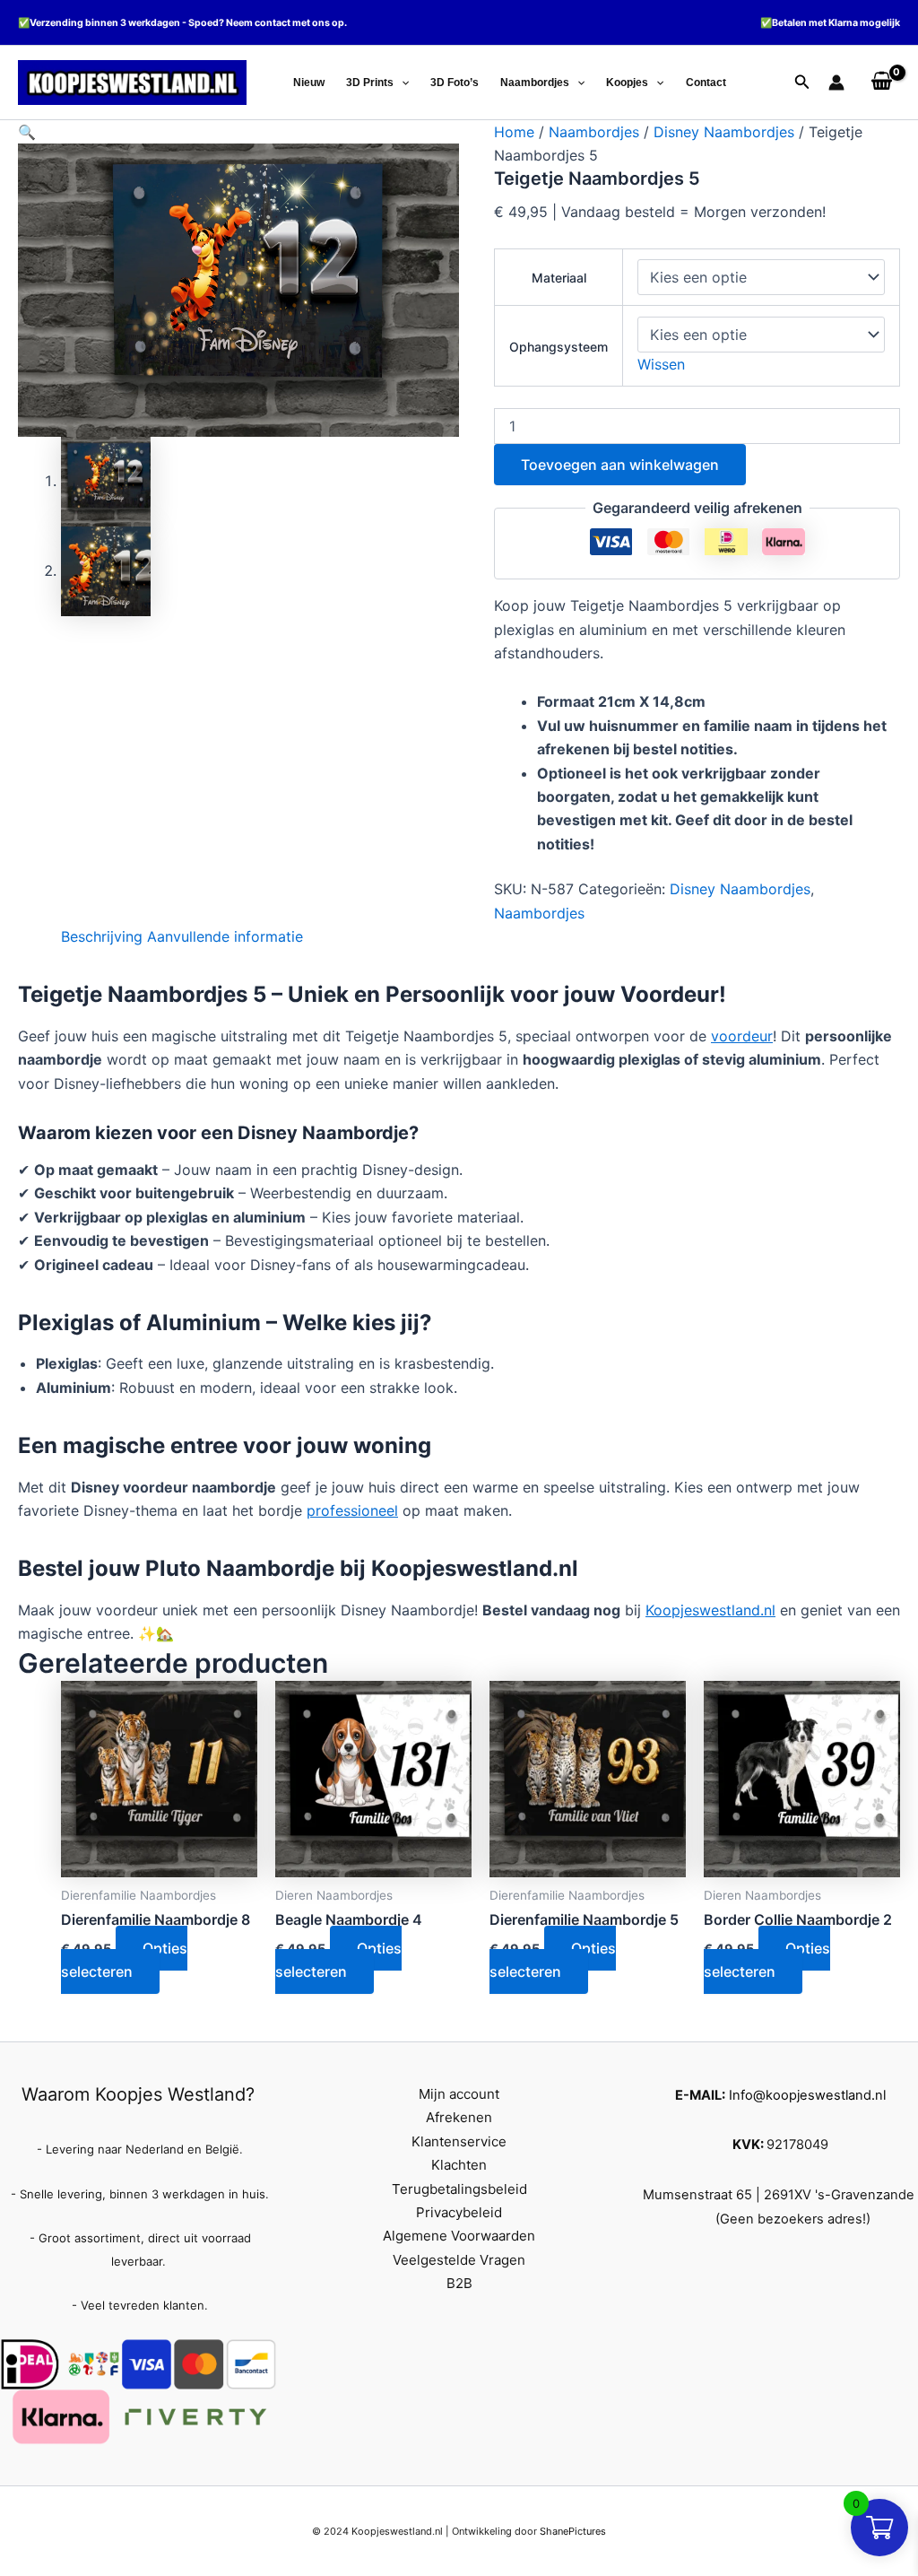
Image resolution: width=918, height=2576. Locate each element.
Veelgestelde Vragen (459, 2260)
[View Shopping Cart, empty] (881, 83)
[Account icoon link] (836, 83)
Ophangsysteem (559, 347)
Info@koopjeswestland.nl (807, 2095)
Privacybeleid (459, 2212)
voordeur (742, 1036)
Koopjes (627, 83)
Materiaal (559, 278)
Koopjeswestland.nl (710, 1610)
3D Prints (370, 83)
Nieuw (309, 83)
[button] (401, 83)
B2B (459, 2283)
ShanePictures (573, 2531)
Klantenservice (459, 2141)
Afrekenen (459, 2117)
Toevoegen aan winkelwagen (620, 465)
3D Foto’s (455, 83)
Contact (706, 83)
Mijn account (459, 2094)
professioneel (352, 1510)
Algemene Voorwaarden (459, 2236)
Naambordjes (535, 83)
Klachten (459, 2165)
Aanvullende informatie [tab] (225, 936)
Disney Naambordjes (724, 132)
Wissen (661, 364)
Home (514, 132)
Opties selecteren (124, 1960)
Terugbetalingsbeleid (459, 2189)
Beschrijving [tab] (102, 936)
